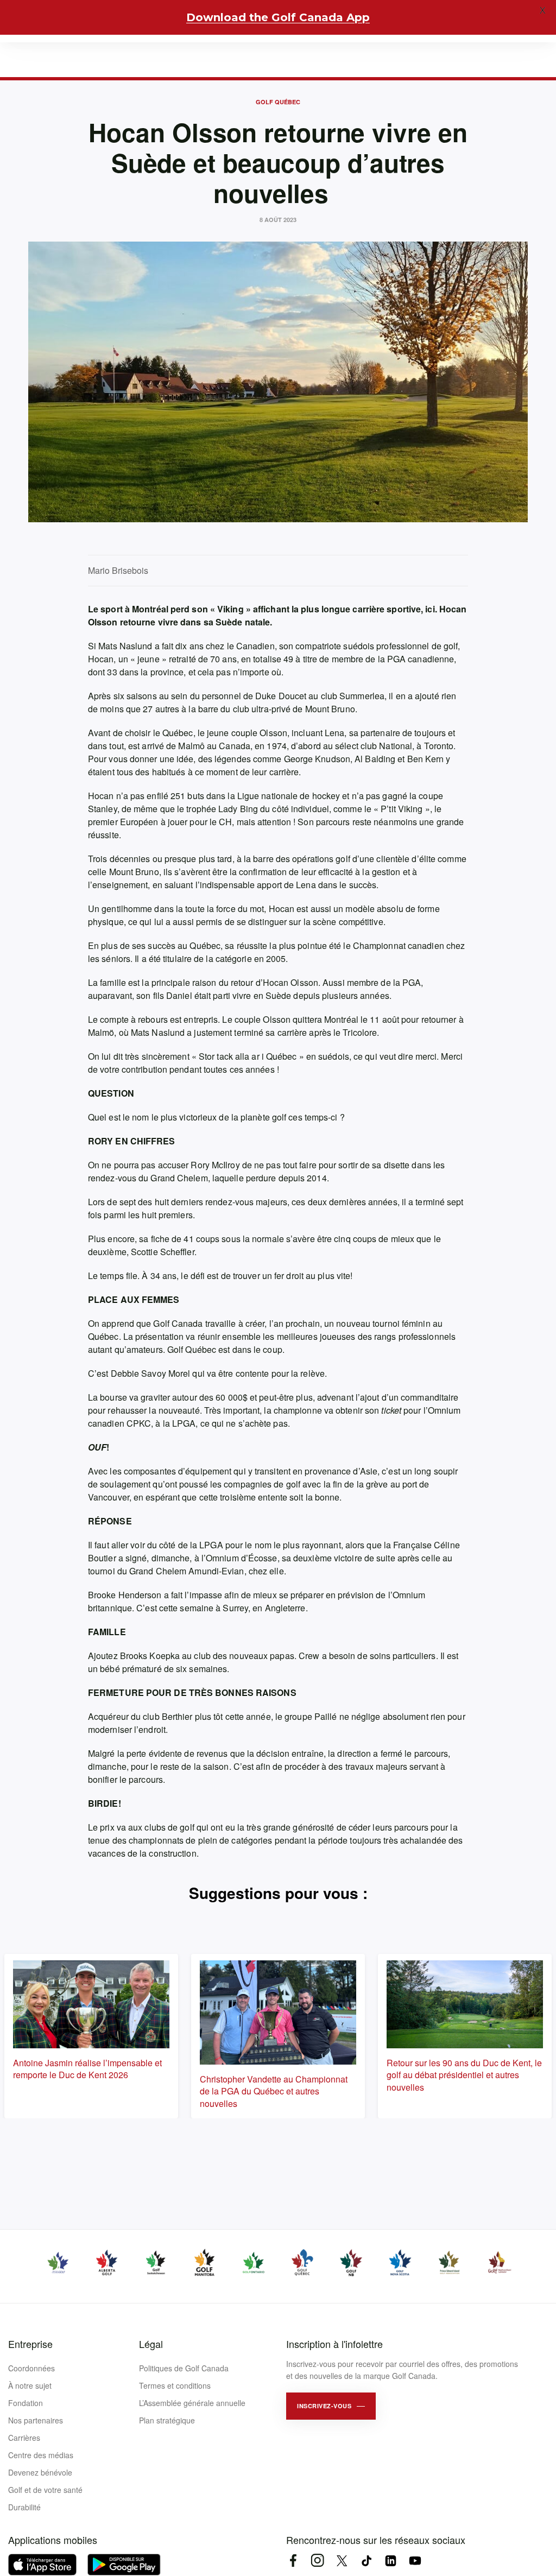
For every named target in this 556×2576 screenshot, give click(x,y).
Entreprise (30, 2344)
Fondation (26, 2403)
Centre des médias (41, 2455)
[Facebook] (293, 2561)
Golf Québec (278, 102)
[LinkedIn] (391, 2561)
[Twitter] (342, 2561)
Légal (151, 2344)
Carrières (24, 2438)
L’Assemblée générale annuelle (192, 2403)
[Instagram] (317, 2561)
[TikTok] (366, 2561)
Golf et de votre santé (45, 2490)
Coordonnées (31, 2368)
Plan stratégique (167, 2420)
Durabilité (24, 2507)
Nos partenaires (36, 2420)
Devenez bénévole (40, 2472)
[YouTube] (415, 2561)
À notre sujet (30, 2385)
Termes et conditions (175, 2385)
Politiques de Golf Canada (184, 2368)
